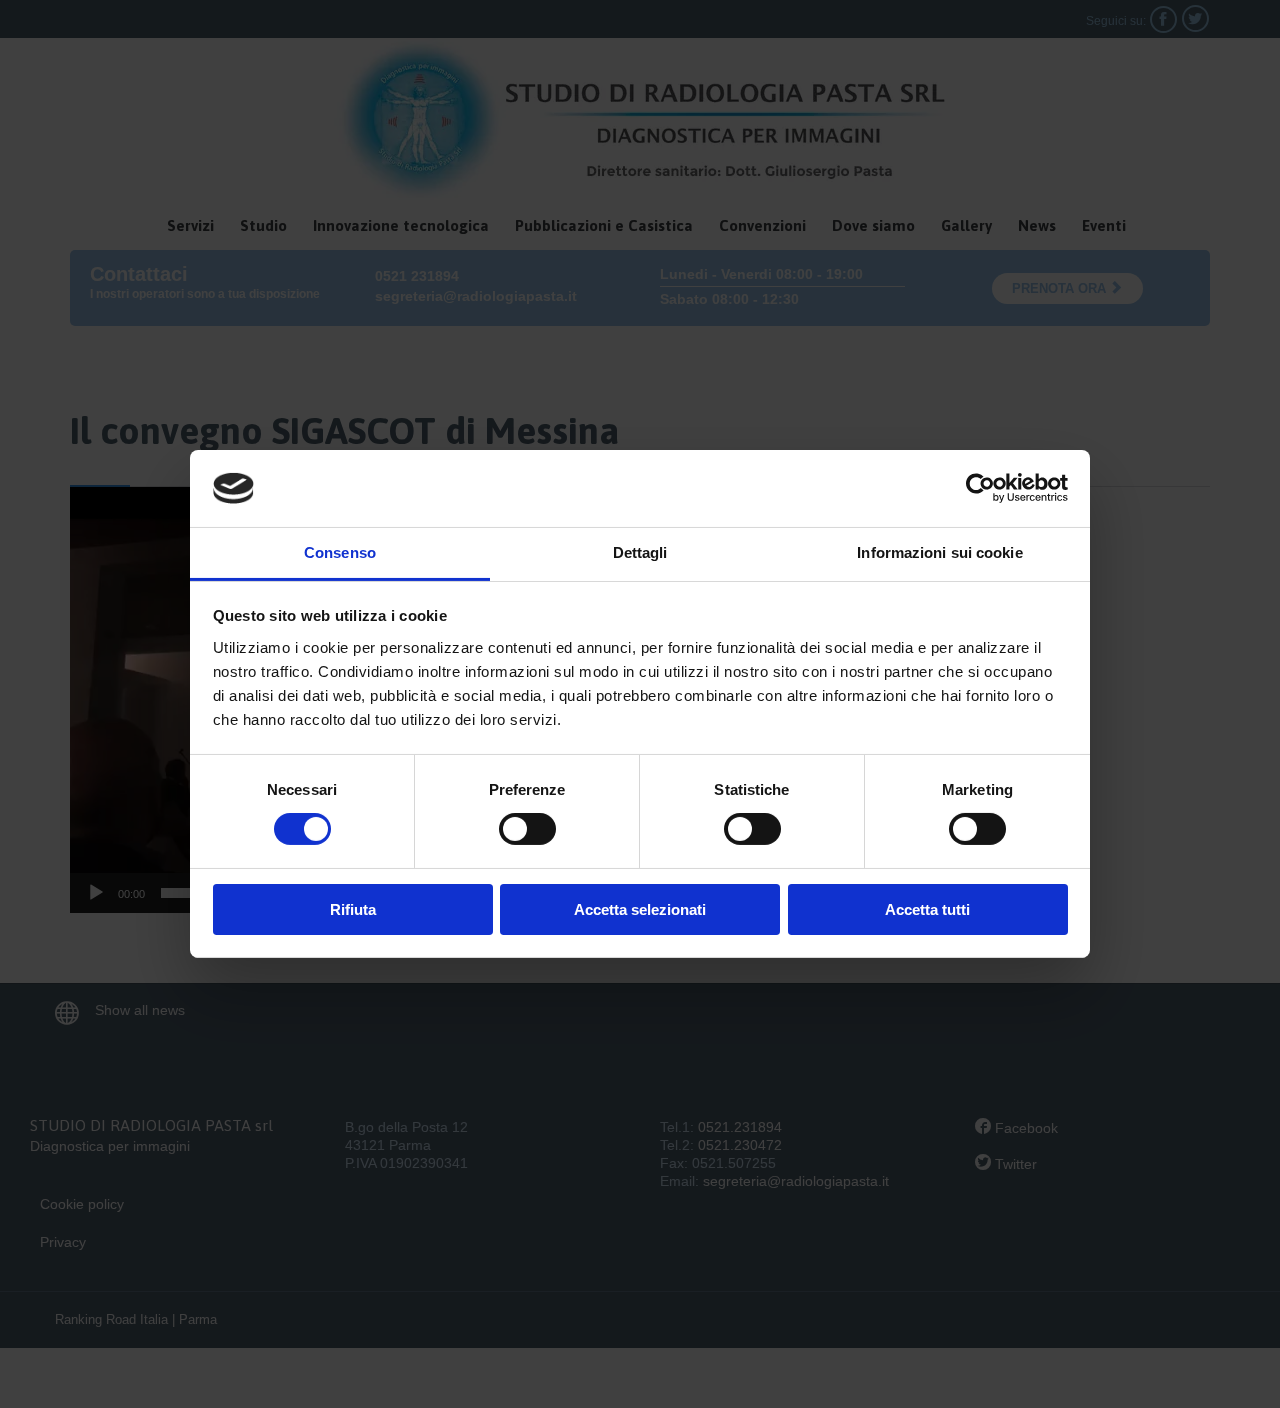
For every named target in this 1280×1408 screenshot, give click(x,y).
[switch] (527, 829)
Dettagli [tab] (640, 552)
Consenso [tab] (340, 552)
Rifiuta (353, 909)
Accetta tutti (927, 909)
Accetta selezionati (640, 909)
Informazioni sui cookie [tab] (939, 552)
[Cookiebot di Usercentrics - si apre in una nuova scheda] (980, 488)
